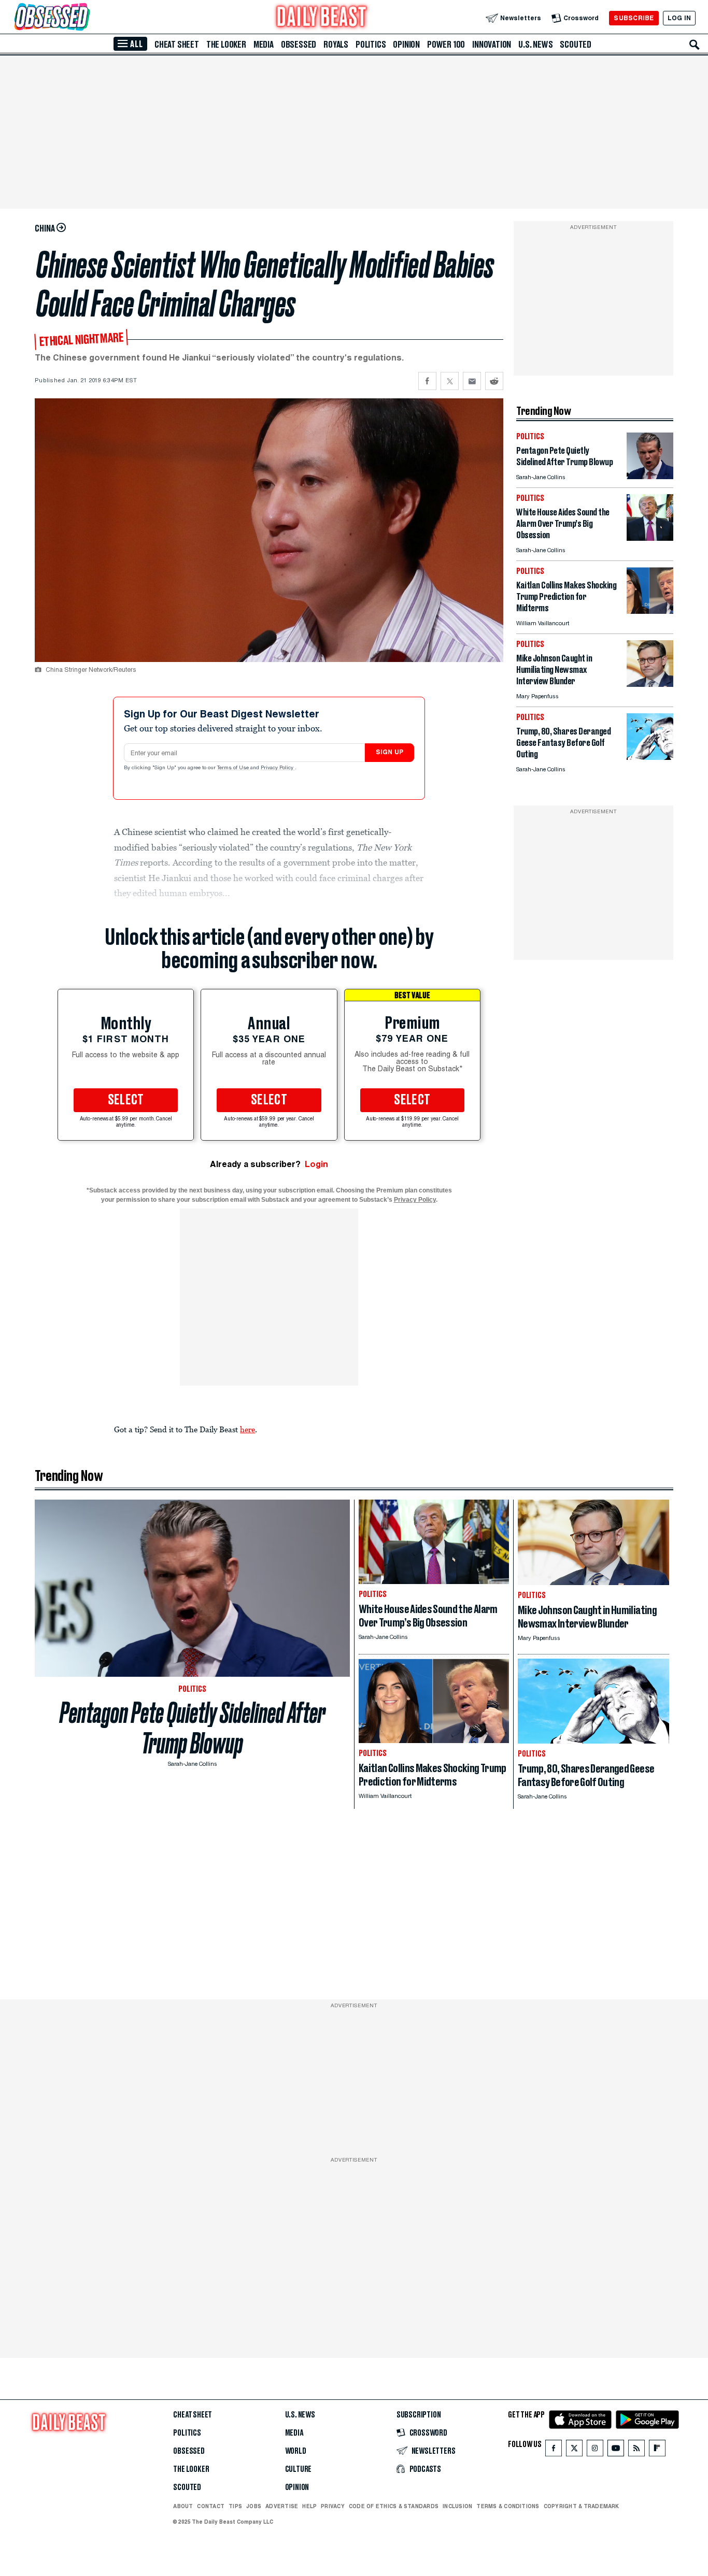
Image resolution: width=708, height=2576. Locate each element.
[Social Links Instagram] (595, 2450)
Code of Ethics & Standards (394, 2506)
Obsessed (299, 45)
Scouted (576, 45)
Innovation (492, 45)
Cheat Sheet (177, 45)
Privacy (333, 2506)
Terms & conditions (508, 2506)
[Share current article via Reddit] (494, 381)
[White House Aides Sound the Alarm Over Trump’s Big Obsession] (650, 538)
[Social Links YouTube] (616, 2450)
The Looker (226, 45)
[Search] (695, 45)
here (247, 1429)
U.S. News (535, 45)
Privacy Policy (278, 768)
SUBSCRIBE (634, 18)
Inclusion (457, 2506)
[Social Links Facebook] (554, 2450)
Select (126, 1100)
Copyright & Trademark (582, 2506)
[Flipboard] (657, 2450)
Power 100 (446, 45)
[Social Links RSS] (636, 2450)
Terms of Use (234, 768)
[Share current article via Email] (472, 381)
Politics (371, 45)
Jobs (254, 2506)
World (296, 2451)
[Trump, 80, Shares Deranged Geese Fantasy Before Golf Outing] (650, 757)
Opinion (406, 45)
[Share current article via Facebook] (427, 381)
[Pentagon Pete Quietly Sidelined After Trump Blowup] (650, 476)
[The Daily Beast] (322, 18)
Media (264, 45)
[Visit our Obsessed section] (85, 18)
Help (309, 2506)
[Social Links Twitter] (574, 2450)
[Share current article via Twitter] (450, 381)
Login (316, 1164)
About (183, 2506)
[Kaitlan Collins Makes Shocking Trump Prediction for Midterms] (650, 611)
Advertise (282, 2506)
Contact (211, 2506)
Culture (299, 2469)
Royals (336, 45)
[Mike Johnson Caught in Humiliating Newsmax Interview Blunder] (650, 684)
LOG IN (679, 18)
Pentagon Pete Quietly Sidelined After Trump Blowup (193, 1728)
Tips (235, 2506)
